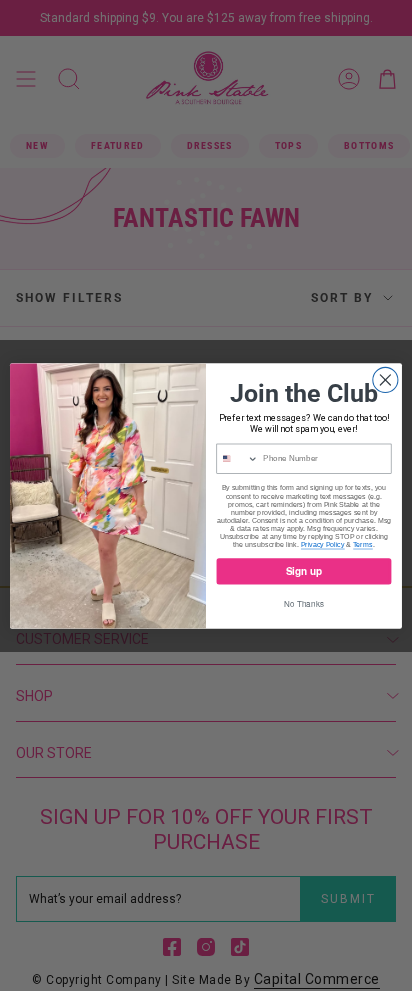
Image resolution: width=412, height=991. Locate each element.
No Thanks (303, 603)
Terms (363, 544)
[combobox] (237, 458)
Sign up (304, 570)
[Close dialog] (385, 379)
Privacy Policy (323, 544)
